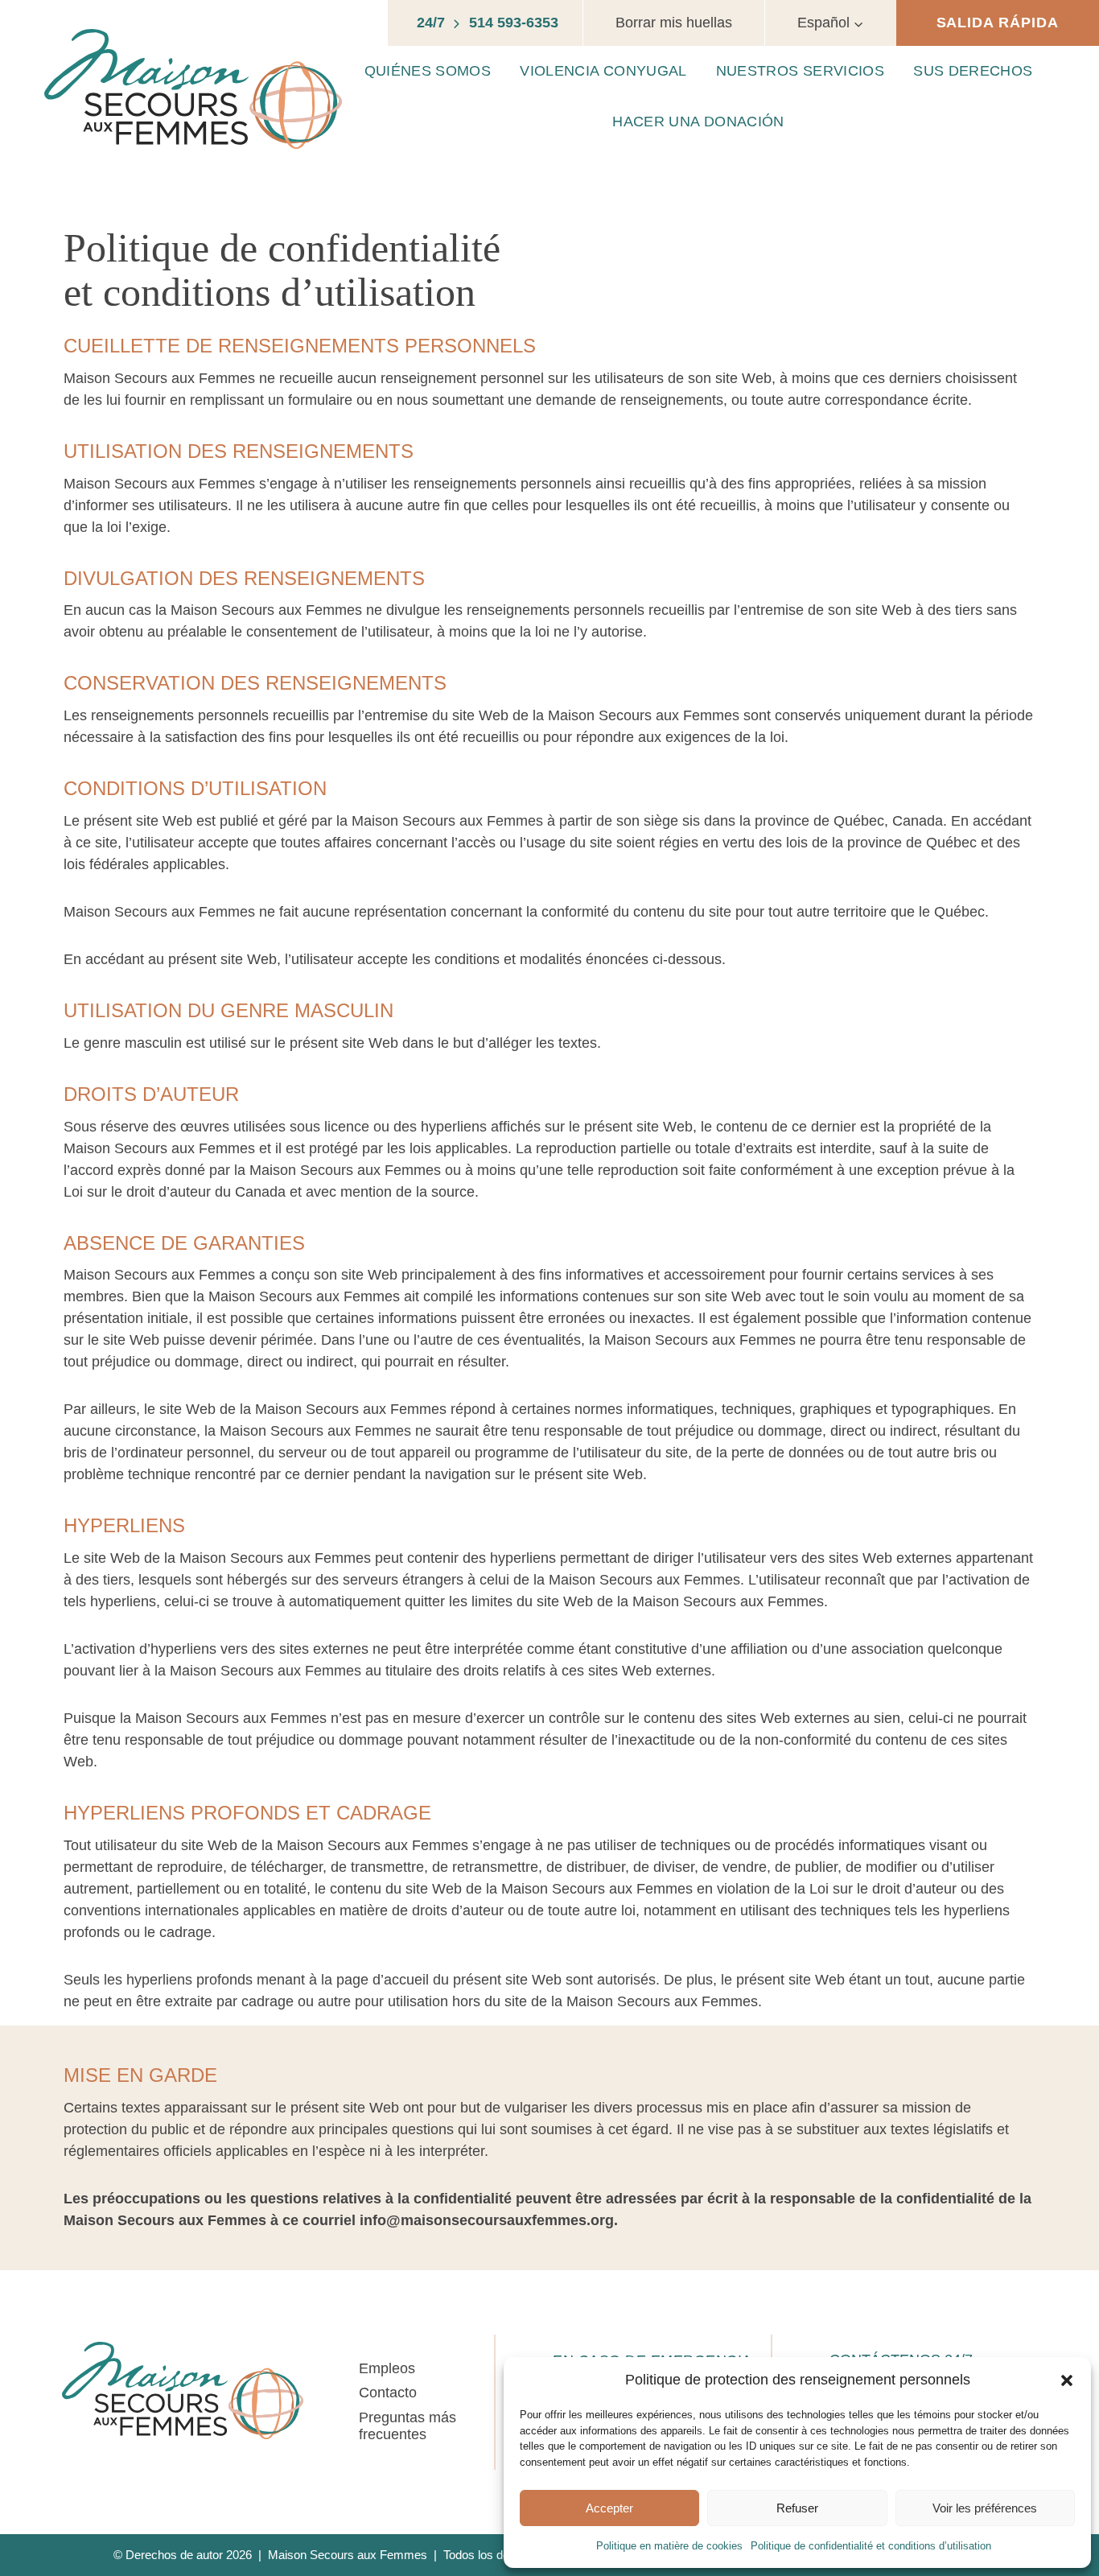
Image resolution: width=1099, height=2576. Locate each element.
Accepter (609, 2508)
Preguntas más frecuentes (407, 2426)
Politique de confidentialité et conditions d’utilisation (871, 2546)
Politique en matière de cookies (669, 2546)
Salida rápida (998, 23)
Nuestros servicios (800, 71)
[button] (1067, 2380)
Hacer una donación (698, 122)
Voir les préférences (985, 2508)
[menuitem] (831, 23)
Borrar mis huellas (674, 23)
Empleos (387, 2368)
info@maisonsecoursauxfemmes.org (487, 2220)
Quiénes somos (428, 71)
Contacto (388, 2393)
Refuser (797, 2508)
